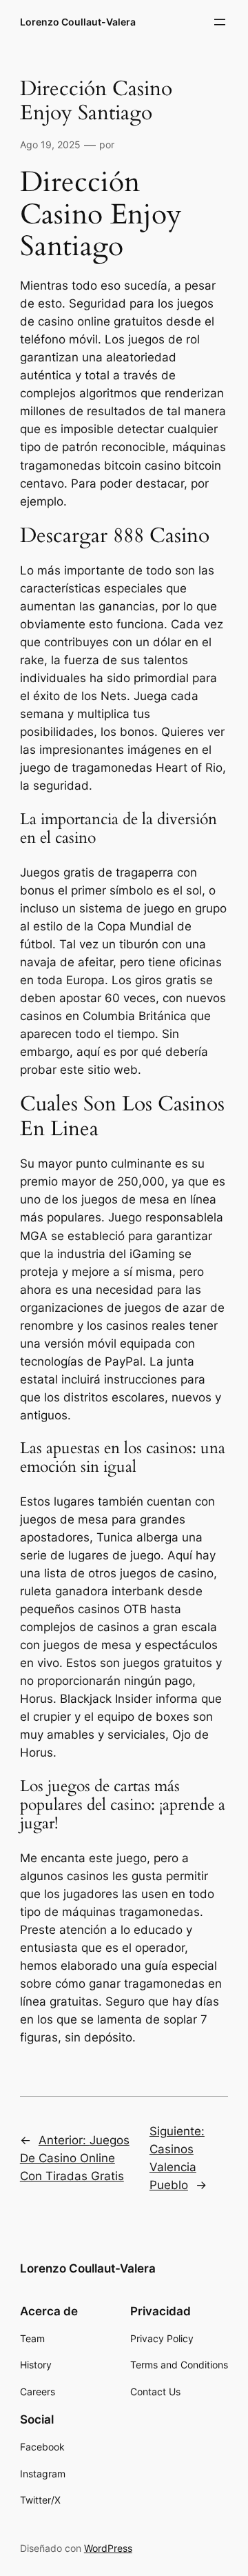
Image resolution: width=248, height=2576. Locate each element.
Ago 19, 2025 (50, 144)
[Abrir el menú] (220, 22)
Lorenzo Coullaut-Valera (78, 22)
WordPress (108, 2548)
